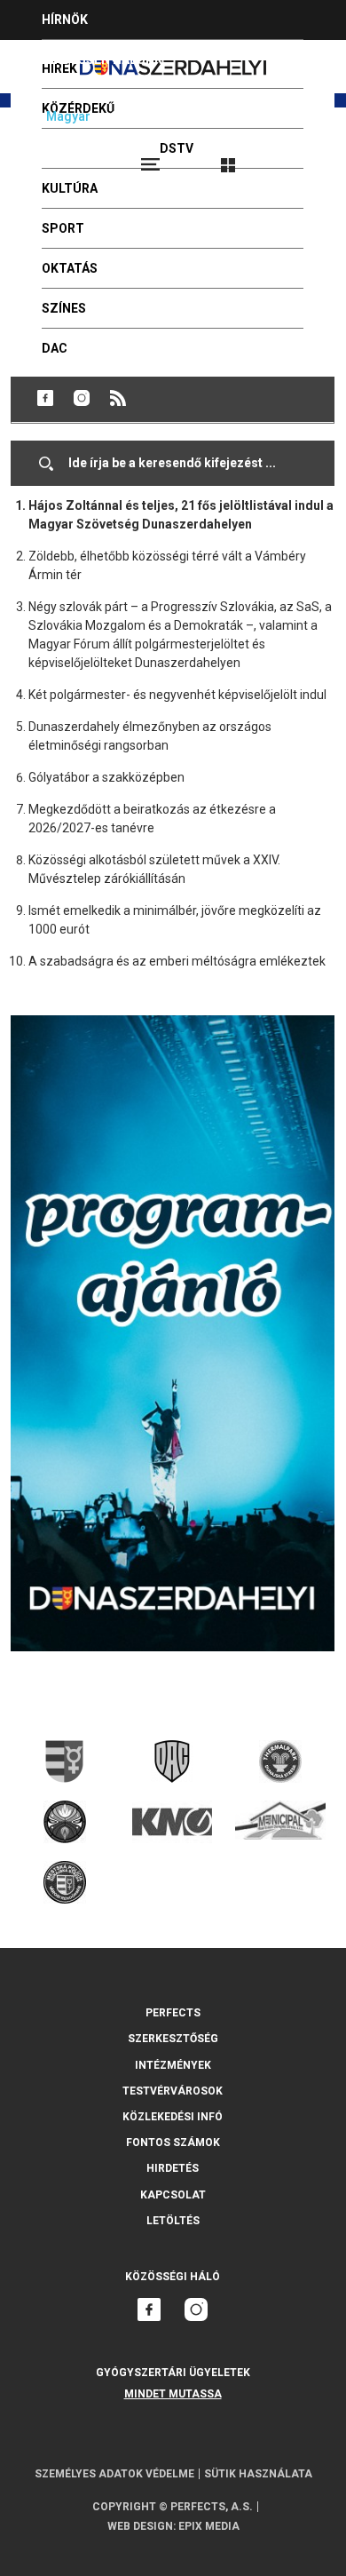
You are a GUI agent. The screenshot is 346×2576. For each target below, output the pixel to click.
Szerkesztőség (173, 2039)
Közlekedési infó (173, 2117)
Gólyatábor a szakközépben (106, 777)
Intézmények (173, 2065)
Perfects (173, 2013)
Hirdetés (173, 2168)
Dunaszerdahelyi (45, 398)
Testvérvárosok (173, 2091)
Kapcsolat (173, 2195)
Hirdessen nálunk (102, 60)
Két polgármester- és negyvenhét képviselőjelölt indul (177, 695)
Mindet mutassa (173, 2394)
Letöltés (173, 2221)
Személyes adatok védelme (114, 2474)
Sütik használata (258, 2474)
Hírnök (65, 20)
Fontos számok (173, 2143)
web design (140, 2526)
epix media (209, 2526)
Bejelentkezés (295, 157)
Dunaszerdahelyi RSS (118, 398)
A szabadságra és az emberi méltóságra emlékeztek (177, 961)
